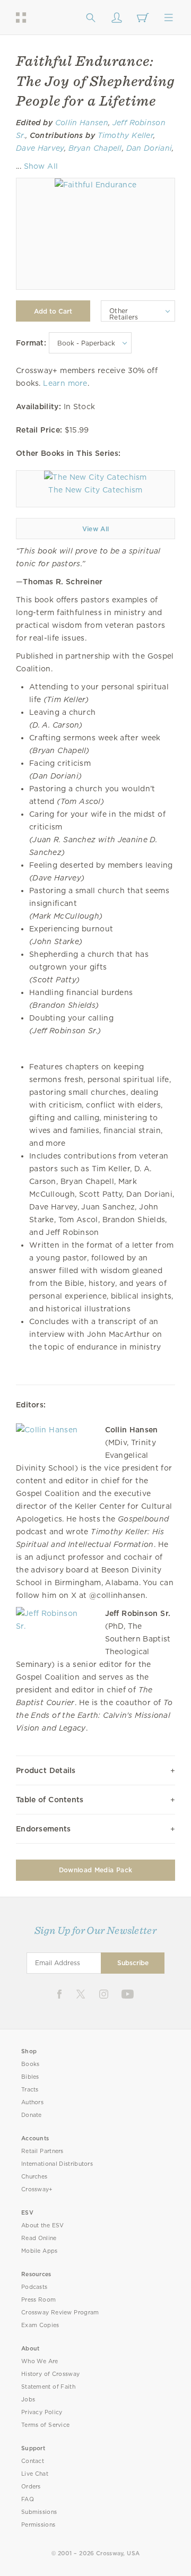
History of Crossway (50, 2374)
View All (96, 529)
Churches (34, 2177)
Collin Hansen (82, 123)
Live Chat (35, 2474)
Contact (33, 2461)
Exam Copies (40, 2325)
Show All (41, 166)
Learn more (65, 383)
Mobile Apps (40, 2251)
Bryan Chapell (95, 148)
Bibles (30, 2077)
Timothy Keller (126, 135)
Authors (32, 2102)
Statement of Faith (48, 2387)
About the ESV (43, 2225)
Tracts (30, 2090)
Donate (32, 2115)
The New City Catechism (95, 490)
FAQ (28, 2499)
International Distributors (57, 2164)
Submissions (39, 2512)
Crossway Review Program (60, 2313)
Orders (31, 2487)
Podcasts (34, 2287)
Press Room (38, 2300)
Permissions (38, 2525)
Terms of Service (45, 2425)
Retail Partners (42, 2151)
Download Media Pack (95, 1870)
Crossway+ (37, 2189)
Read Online (39, 2238)
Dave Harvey (40, 148)
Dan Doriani (149, 148)
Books (31, 2064)
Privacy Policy (42, 2412)
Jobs (28, 2400)
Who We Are (40, 2361)
